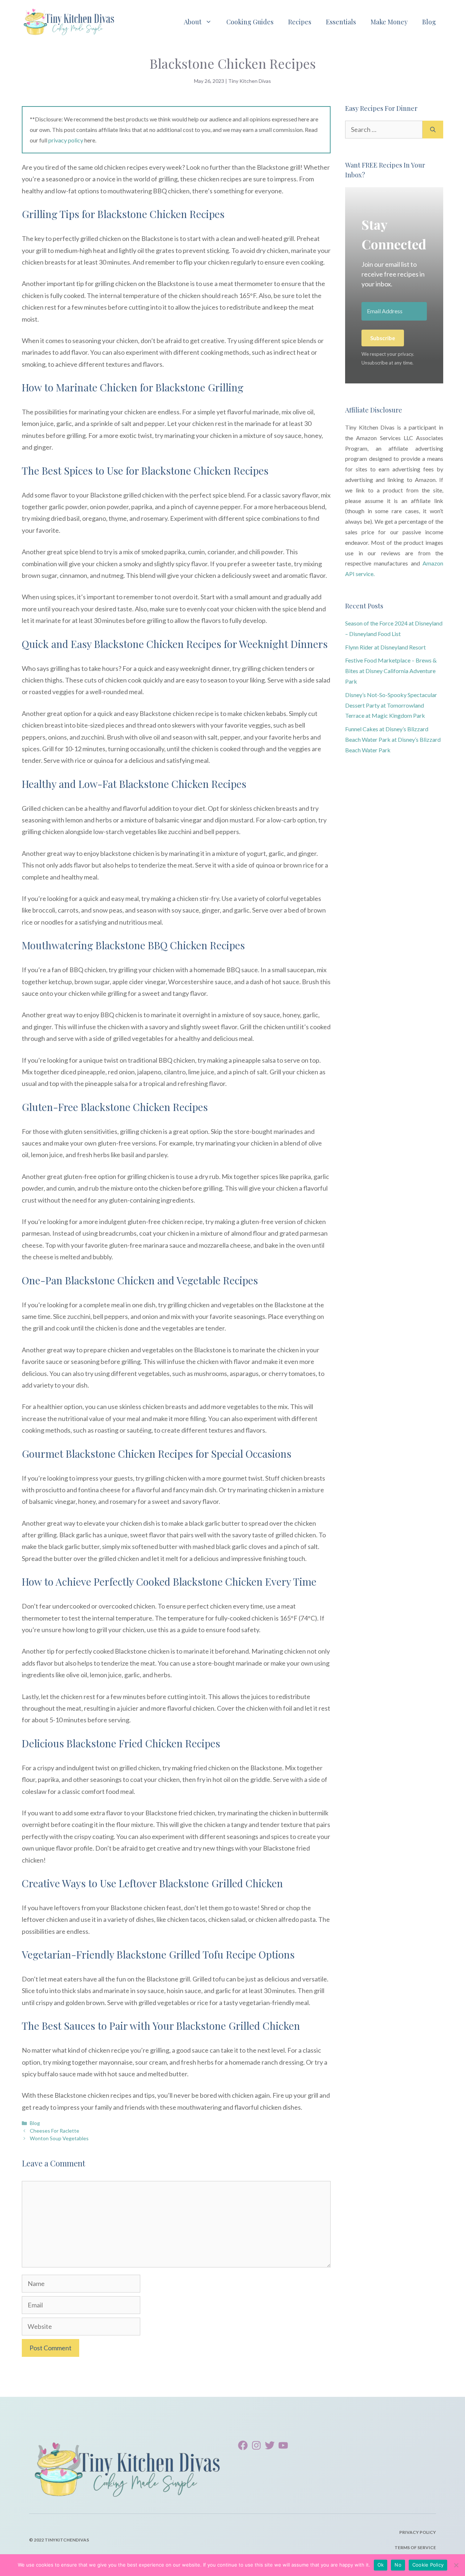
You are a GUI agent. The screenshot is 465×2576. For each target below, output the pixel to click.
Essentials (341, 22)
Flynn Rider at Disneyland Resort (385, 647)
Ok (381, 2565)
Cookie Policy (428, 2565)
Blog (429, 22)
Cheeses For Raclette (54, 2131)
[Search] (433, 130)
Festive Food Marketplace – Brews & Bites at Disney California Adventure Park (391, 671)
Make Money (389, 22)
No (398, 2565)
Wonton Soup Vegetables (59, 2138)
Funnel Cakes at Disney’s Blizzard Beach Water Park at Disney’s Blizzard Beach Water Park (393, 739)
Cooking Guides (250, 22)
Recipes (300, 22)
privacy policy (66, 140)
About (193, 22)
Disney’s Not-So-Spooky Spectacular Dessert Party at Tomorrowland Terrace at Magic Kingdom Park (391, 705)
